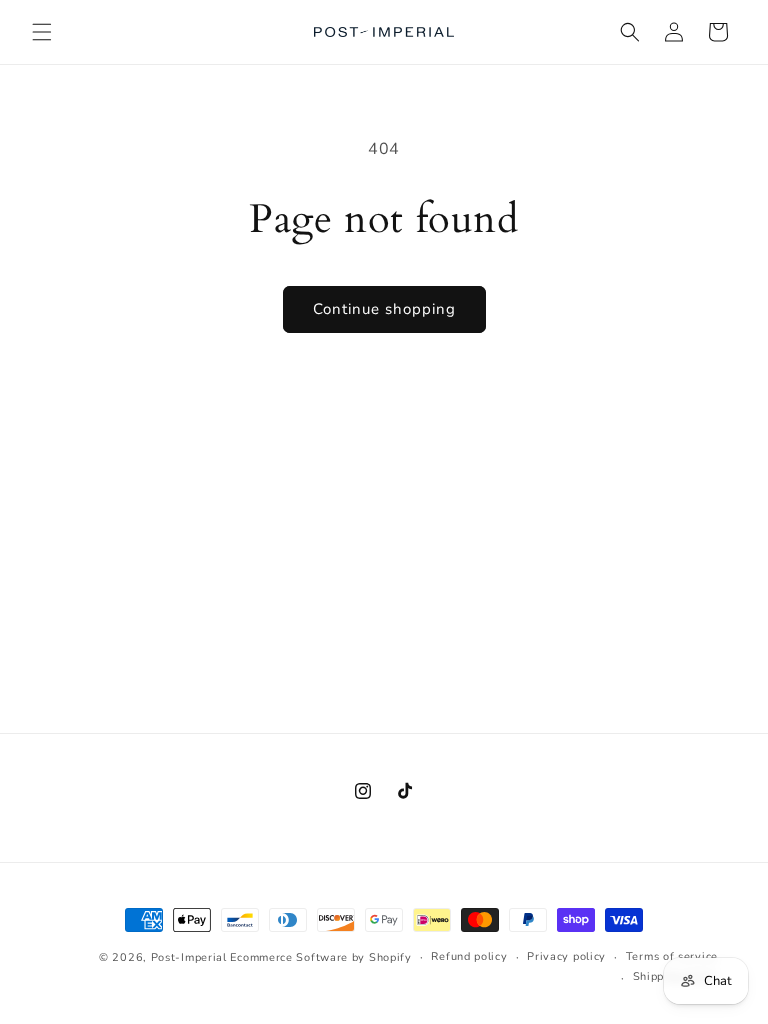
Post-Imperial (189, 957)
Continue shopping (384, 309)
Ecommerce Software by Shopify (320, 957)
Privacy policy (566, 956)
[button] (42, 32)
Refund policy (469, 956)
